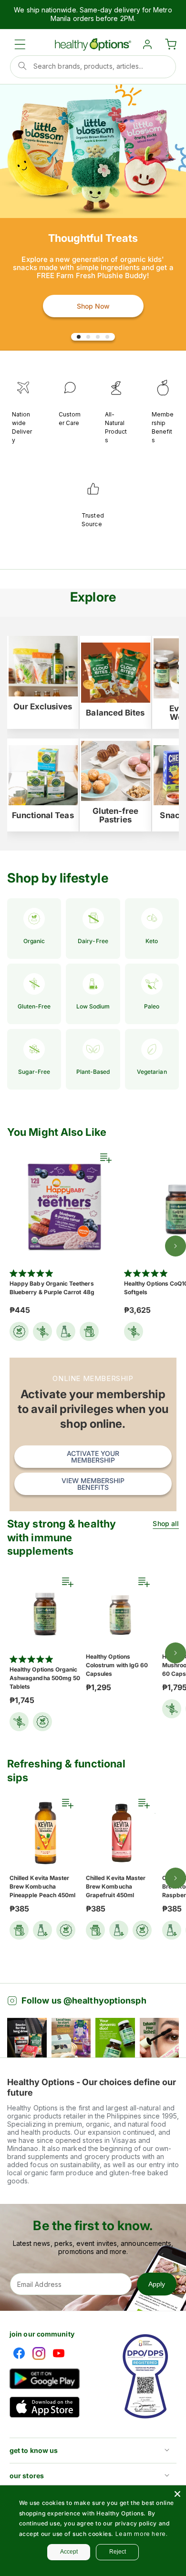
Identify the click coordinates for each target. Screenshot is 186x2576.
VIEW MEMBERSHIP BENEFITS (93, 1484)
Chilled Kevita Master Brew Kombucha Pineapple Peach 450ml (42, 1886)
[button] (20, 44)
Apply (157, 2284)
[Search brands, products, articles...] (22, 66)
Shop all (166, 1523)
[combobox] (93, 67)
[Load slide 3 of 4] (98, 337)
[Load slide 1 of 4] (79, 337)
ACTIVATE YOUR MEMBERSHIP (93, 1457)
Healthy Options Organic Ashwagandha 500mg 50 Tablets (45, 1678)
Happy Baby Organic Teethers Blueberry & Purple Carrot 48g (52, 1288)
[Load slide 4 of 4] (107, 337)
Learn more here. (142, 2534)
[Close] (177, 2494)
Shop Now (93, 306)
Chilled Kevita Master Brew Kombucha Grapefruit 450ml (116, 1886)
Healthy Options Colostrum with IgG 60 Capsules (117, 1665)
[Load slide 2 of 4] (88, 337)
